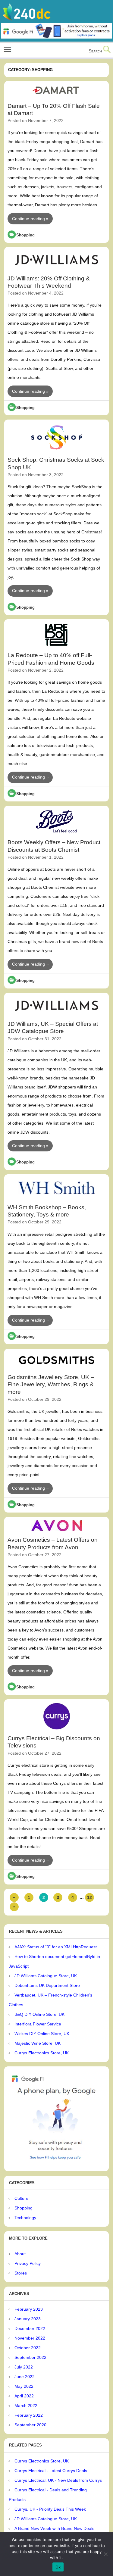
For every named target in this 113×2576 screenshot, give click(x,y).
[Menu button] (7, 50)
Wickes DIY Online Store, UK (42, 2034)
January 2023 (28, 2319)
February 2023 (29, 2309)
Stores (21, 2273)
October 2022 (28, 2348)
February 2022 (29, 2415)
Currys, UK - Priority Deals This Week (50, 2509)
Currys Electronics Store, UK (42, 2053)
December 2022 (30, 2328)
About (20, 2254)
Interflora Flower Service (38, 2024)
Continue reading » (30, 219)
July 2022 (24, 2367)
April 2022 (24, 2396)
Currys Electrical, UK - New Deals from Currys (58, 2480)
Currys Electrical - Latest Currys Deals (51, 2471)
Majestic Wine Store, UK (38, 2043)
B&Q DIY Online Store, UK (39, 2014)
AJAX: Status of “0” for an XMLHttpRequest (56, 1947)
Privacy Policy (28, 2263)
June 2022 (25, 2377)
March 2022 (26, 2406)
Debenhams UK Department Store (47, 1985)
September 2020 (30, 2425)
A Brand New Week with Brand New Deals (54, 2528)
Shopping (25, 235)
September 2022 (30, 2357)
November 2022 (30, 2338)
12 (89, 1897)
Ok (58, 2567)
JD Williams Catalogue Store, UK (46, 1976)
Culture (21, 2198)
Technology (25, 2218)
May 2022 (24, 2386)
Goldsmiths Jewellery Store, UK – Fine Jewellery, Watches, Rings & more (51, 1385)
